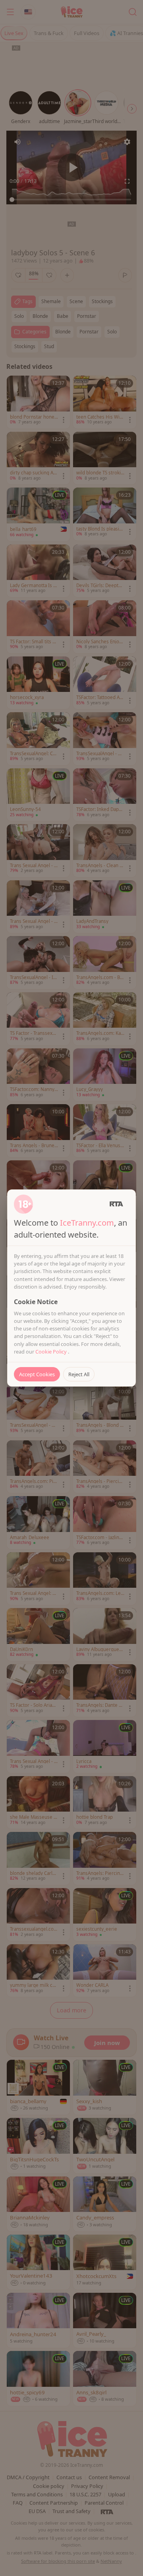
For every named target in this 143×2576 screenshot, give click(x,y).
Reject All (79, 1374)
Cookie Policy (52, 1352)
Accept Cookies (37, 1374)
